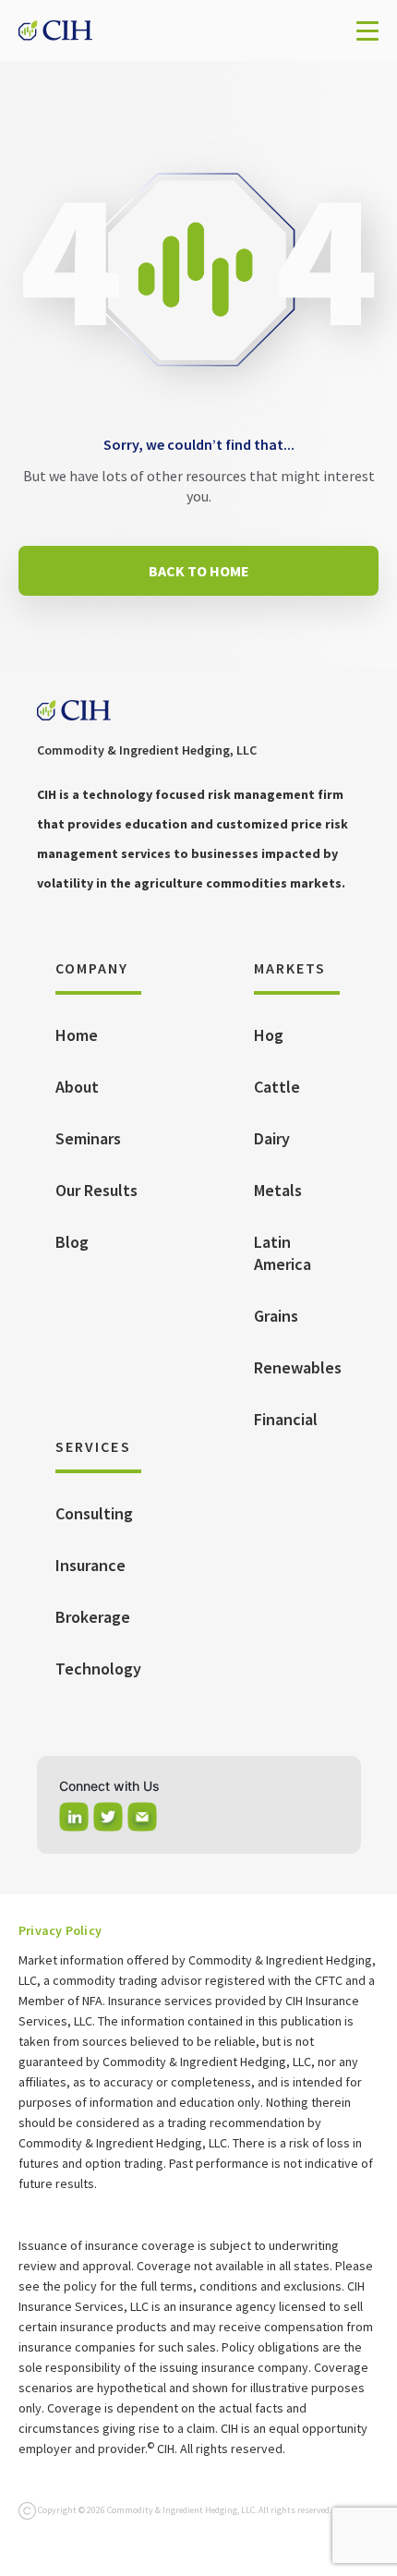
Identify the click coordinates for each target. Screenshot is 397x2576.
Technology (98, 1669)
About (77, 1087)
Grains (276, 1316)
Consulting (94, 1513)
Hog (269, 1035)
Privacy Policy (60, 1930)
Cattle (277, 1087)
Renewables (298, 1367)
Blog (72, 1242)
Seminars (88, 1138)
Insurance (90, 1565)
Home (77, 1035)
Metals (278, 1190)
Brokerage (93, 1617)
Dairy (272, 1138)
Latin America (283, 1253)
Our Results (96, 1190)
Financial (286, 1419)
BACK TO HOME (199, 571)
